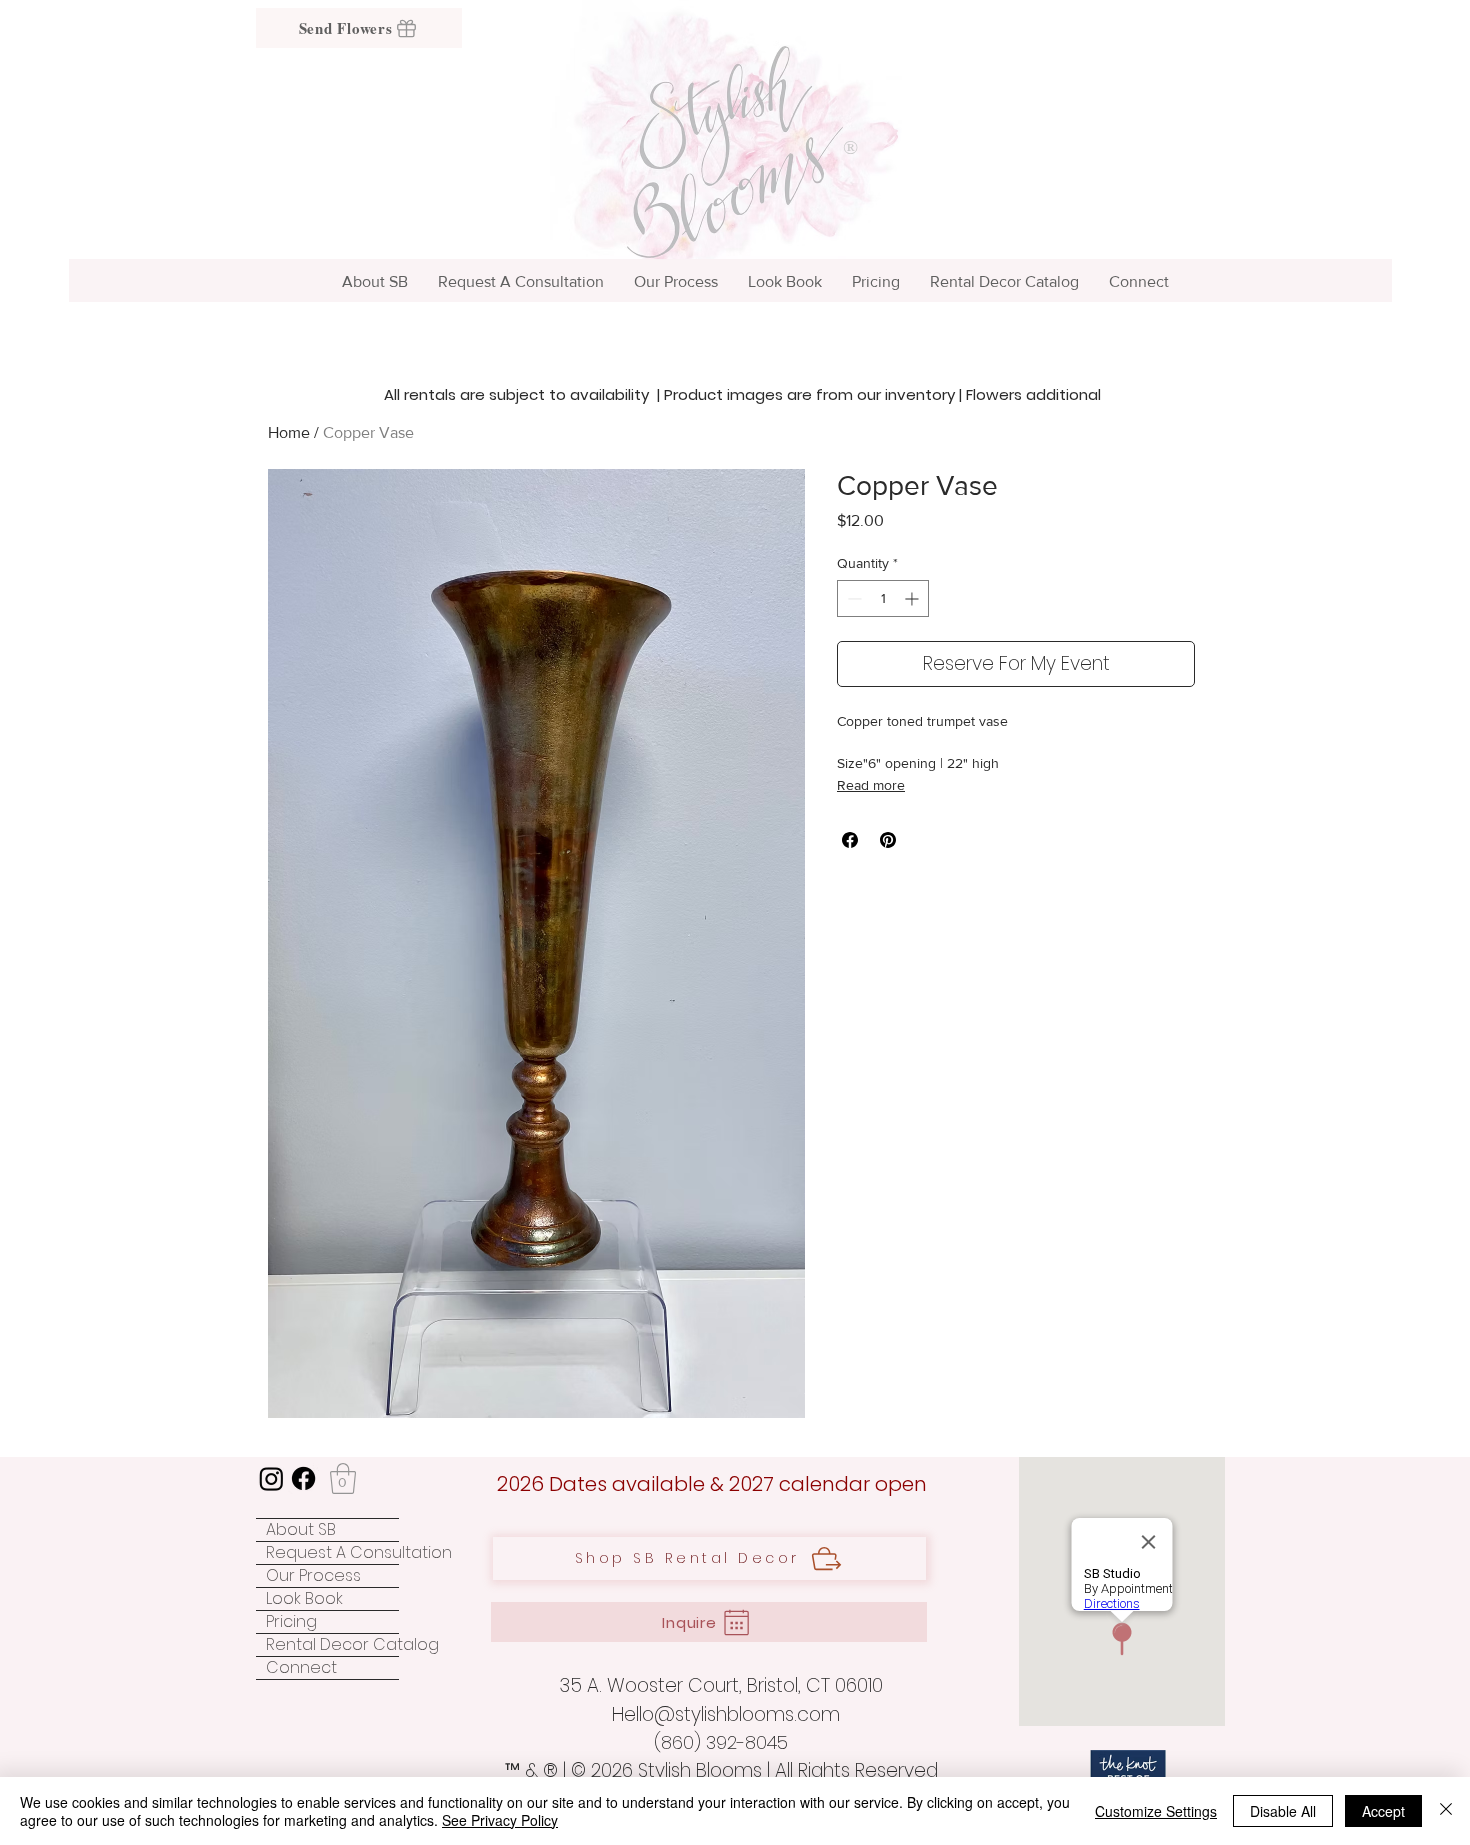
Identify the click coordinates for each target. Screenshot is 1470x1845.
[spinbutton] (883, 598)
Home (289, 432)
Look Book (304, 1599)
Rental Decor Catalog (332, 1645)
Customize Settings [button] (1156, 1811)
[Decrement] (852, 598)
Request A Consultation (332, 1553)
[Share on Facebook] (850, 840)
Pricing (291, 1622)
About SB (301, 1530)
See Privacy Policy (500, 1820)
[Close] (1446, 1811)
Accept (1383, 1811)
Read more (871, 785)
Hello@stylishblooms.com (726, 1714)
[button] (343, 1478)
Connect (301, 1668)
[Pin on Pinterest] (888, 840)
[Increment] (913, 598)
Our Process (313, 1576)
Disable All (1283, 1811)
